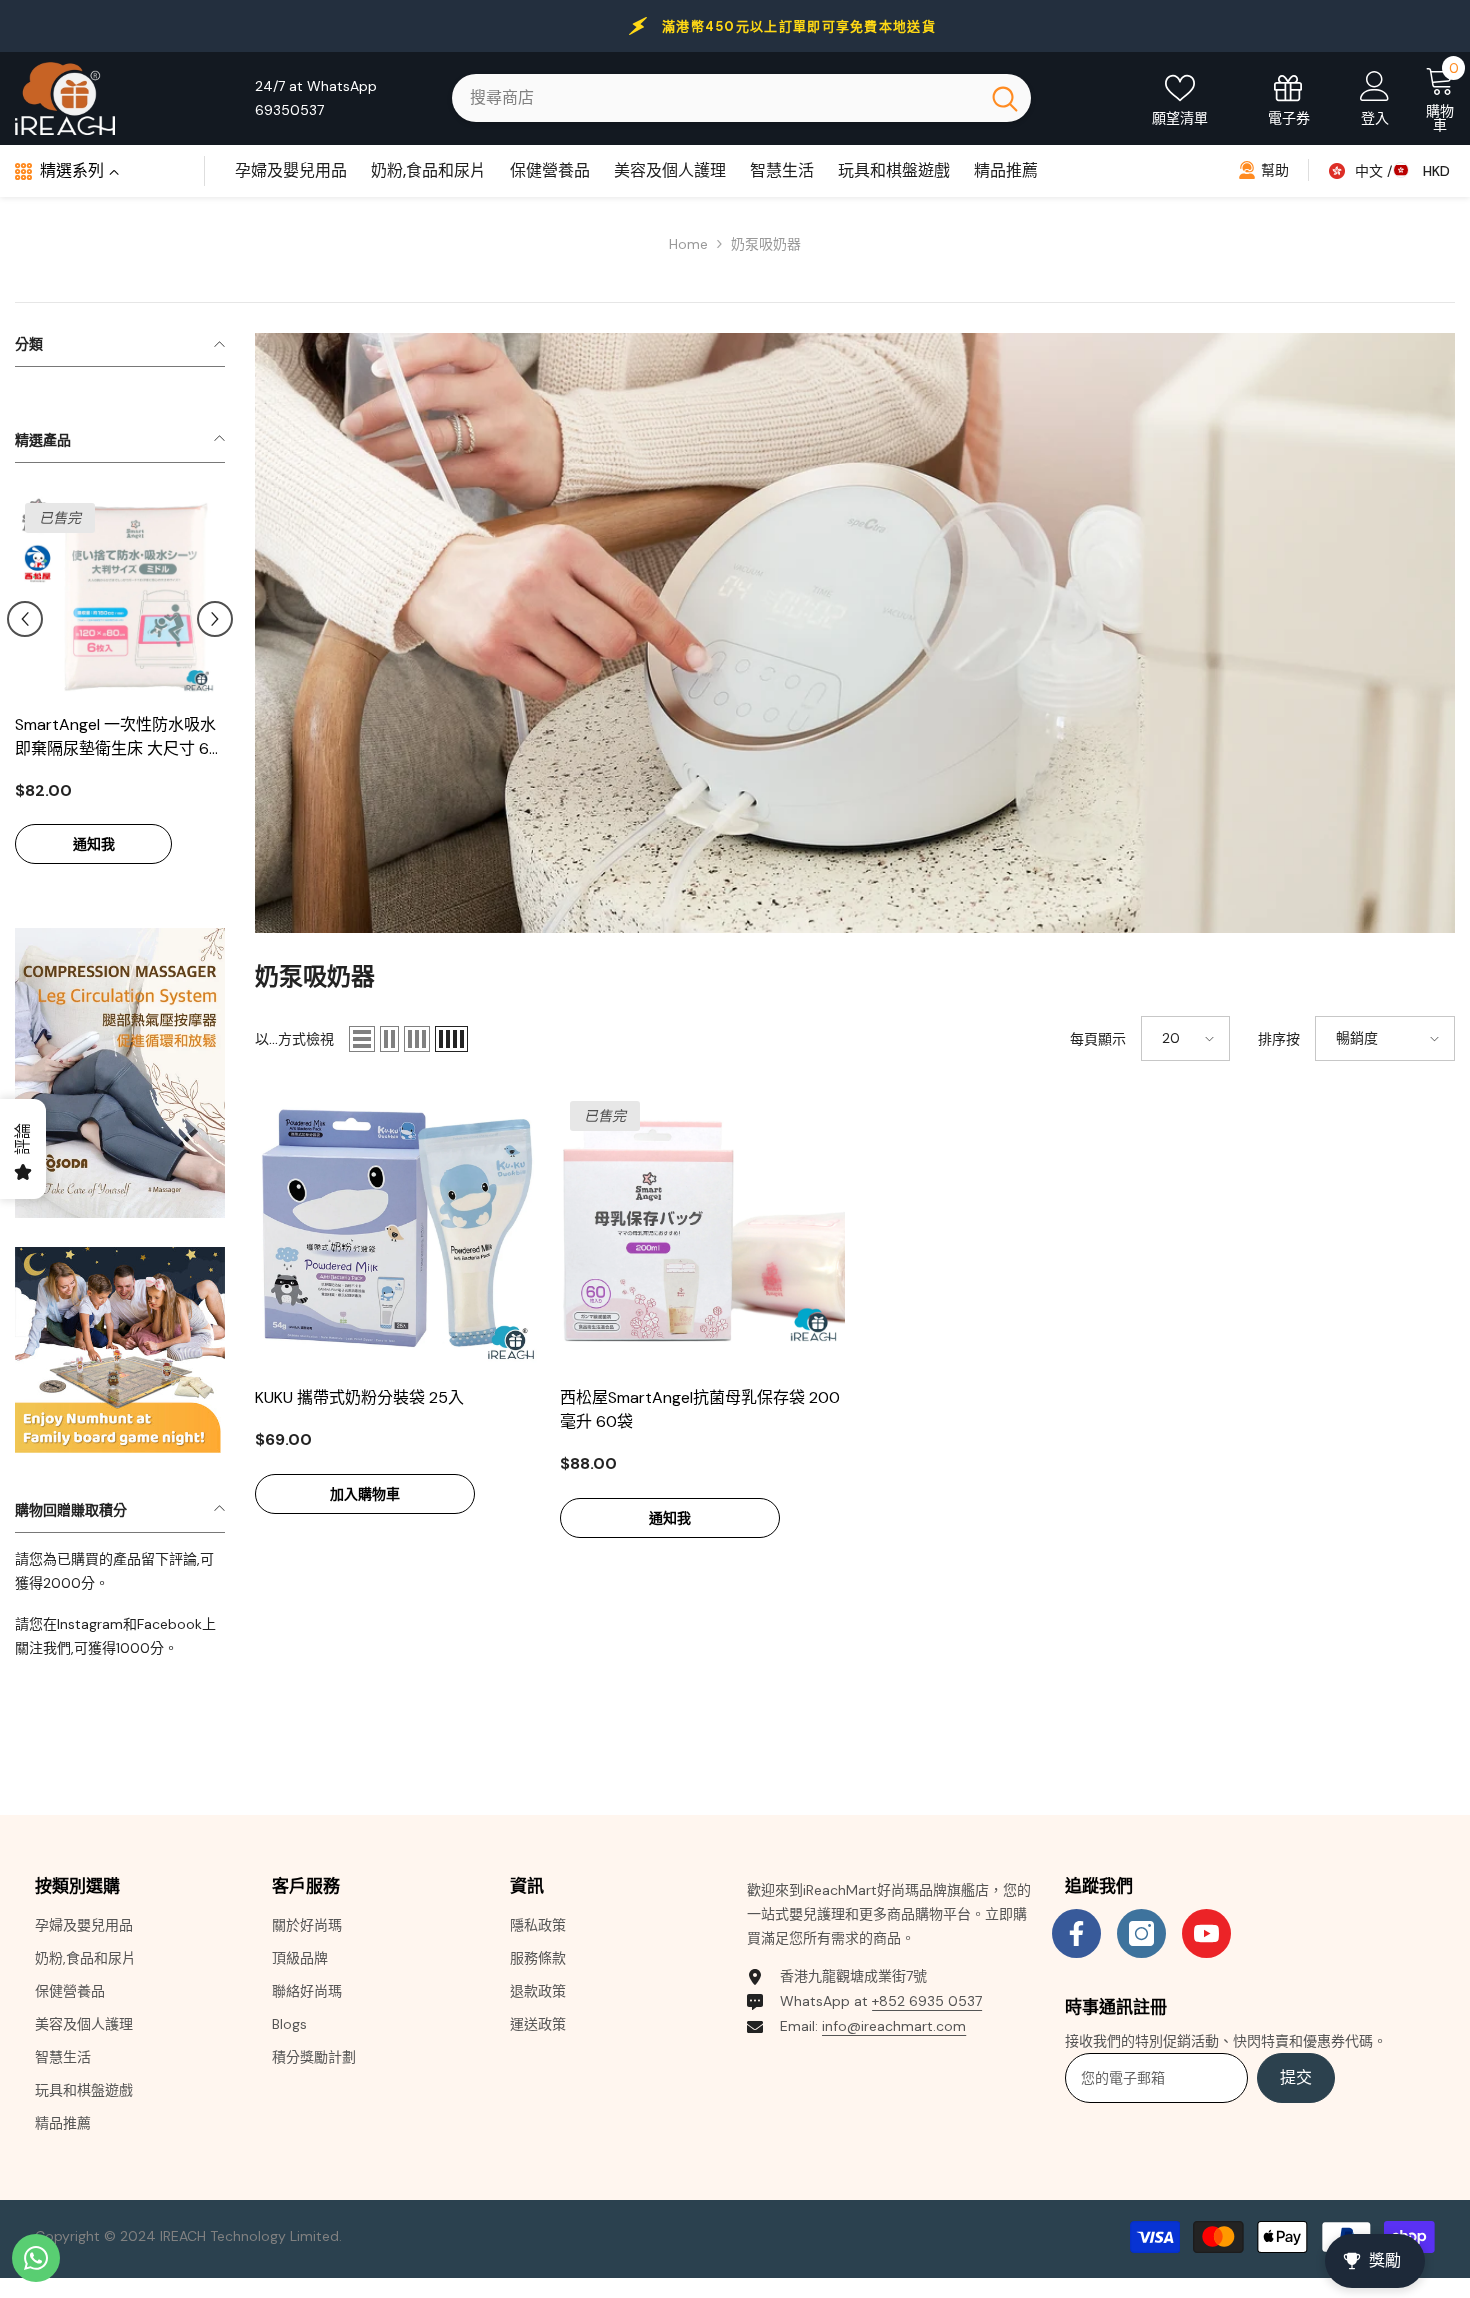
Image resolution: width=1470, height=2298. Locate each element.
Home (688, 244)
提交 (1296, 2077)
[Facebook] (1076, 1933)
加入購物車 (365, 1494)
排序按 (1279, 1039)
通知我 (94, 844)
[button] (25, 619)
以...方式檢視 (294, 1039)
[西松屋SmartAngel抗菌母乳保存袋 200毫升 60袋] (702, 1233)
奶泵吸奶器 (766, 244)
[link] (120, 1073)
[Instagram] (1141, 1933)
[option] (120, 689)
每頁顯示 (1098, 1039)
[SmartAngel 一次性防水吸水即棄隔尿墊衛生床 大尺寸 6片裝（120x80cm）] (120, 598)
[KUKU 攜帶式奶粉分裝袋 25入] (397, 1233)
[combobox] (715, 98)
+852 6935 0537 (927, 2001)
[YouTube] (1206, 1933)
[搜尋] (741, 98)
